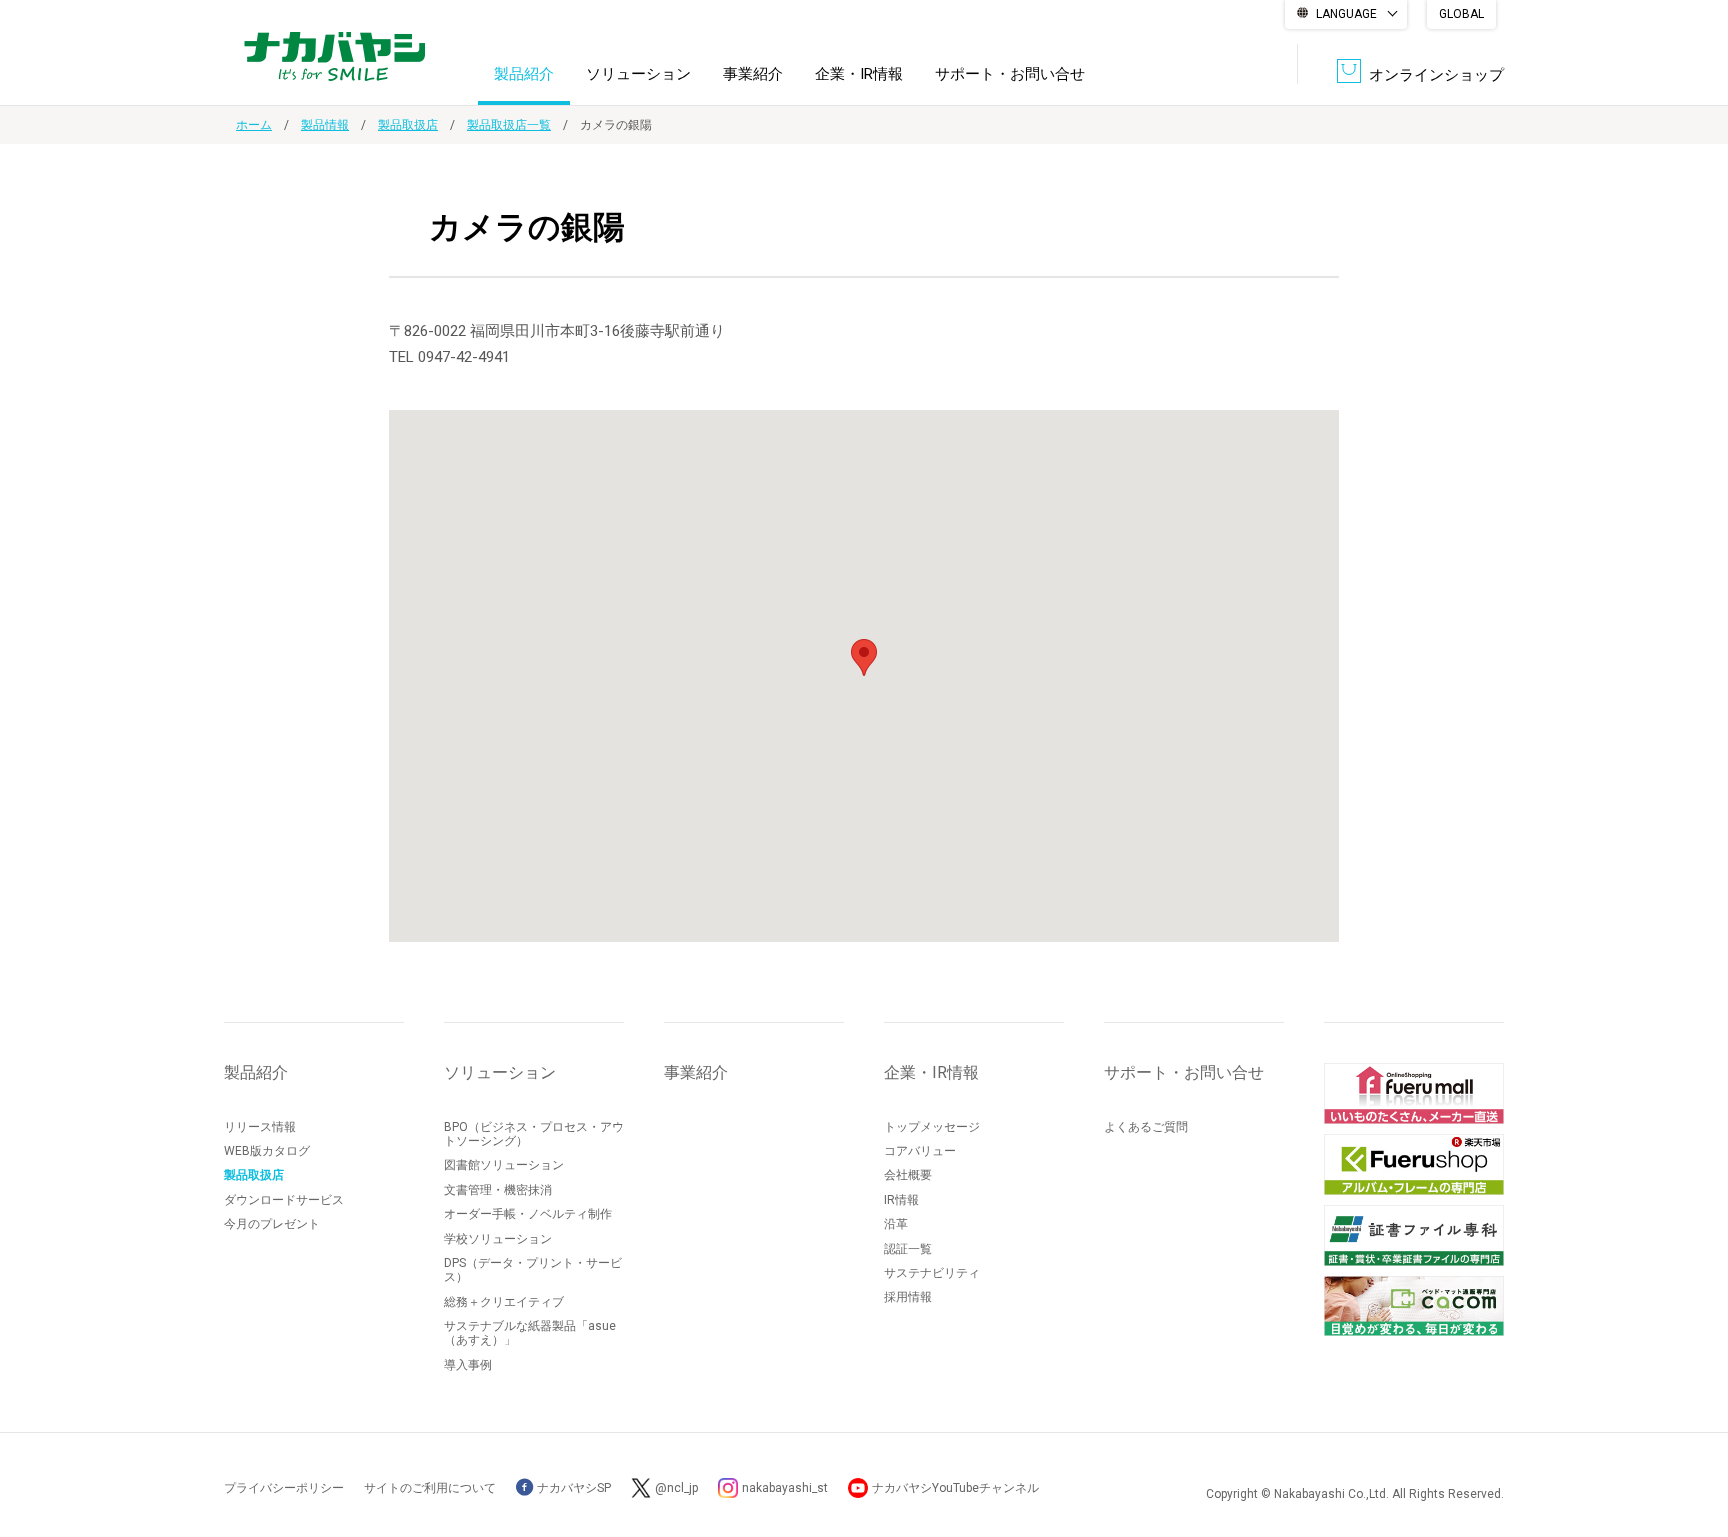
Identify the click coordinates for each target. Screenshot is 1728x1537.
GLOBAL (1461, 14)
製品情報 (325, 125)
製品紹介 (524, 74)
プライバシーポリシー (284, 1488)
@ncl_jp (676, 1488)
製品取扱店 (408, 125)
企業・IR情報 (859, 74)
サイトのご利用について (430, 1488)
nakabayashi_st (785, 1488)
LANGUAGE (1346, 14)
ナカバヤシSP (572, 1488)
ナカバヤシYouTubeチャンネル (955, 1488)
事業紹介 (753, 74)
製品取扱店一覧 (509, 125)
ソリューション (638, 74)
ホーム (254, 125)
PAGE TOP (1693, 1441)
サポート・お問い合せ (1010, 74)
